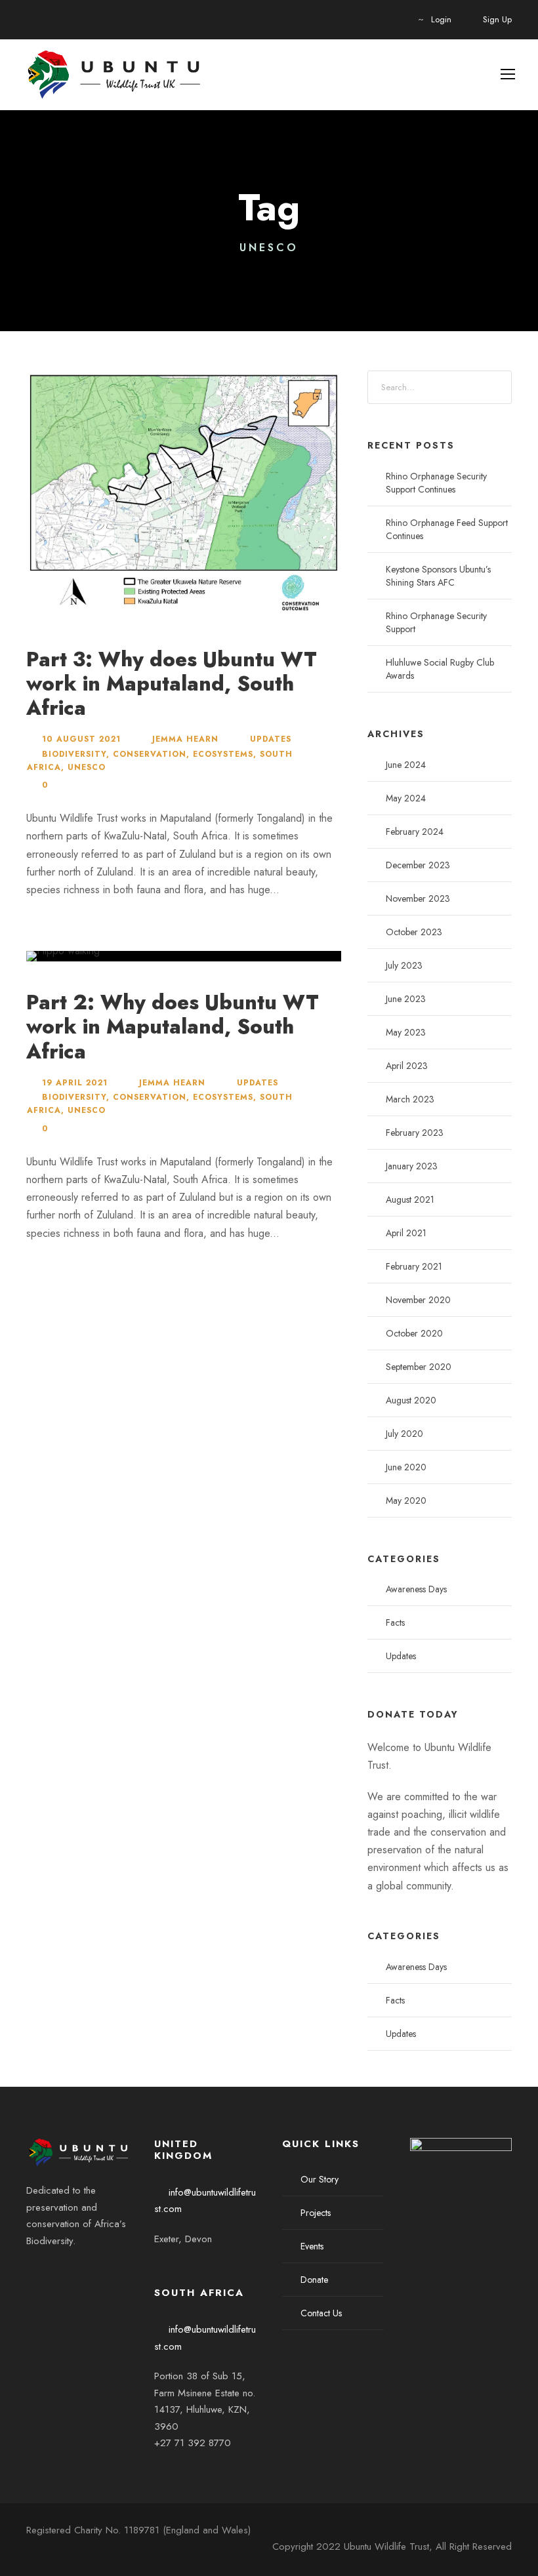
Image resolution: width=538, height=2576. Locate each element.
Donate (314, 2280)
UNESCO (87, 767)
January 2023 (412, 1166)
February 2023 (415, 1133)
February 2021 (414, 1266)
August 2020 (411, 1400)
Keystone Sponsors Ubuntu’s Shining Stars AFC (438, 576)
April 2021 (406, 1233)
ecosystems (223, 754)
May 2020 (406, 1500)
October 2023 (414, 932)
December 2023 (418, 865)
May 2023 (406, 1032)
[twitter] (54, 2273)
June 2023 (406, 999)
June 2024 (406, 765)
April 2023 (407, 1066)
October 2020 (414, 1333)
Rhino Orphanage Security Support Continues (436, 483)
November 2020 (418, 1300)
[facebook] (31, 2273)
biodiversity (74, 754)
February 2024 (415, 832)
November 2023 (418, 898)
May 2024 (406, 798)
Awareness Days (416, 1589)
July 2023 (404, 965)
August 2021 (410, 1199)
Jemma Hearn (185, 739)
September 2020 (419, 1367)
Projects (316, 2213)
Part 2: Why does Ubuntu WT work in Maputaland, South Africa (173, 1027)
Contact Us (321, 2313)
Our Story (320, 2179)
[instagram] (76, 2273)
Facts (395, 1622)
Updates (271, 739)
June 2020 (406, 1467)
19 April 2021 (75, 1083)
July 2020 (404, 1434)
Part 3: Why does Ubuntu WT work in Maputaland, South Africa (172, 684)
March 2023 (410, 1099)
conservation (150, 754)
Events (312, 2246)
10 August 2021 (81, 739)
